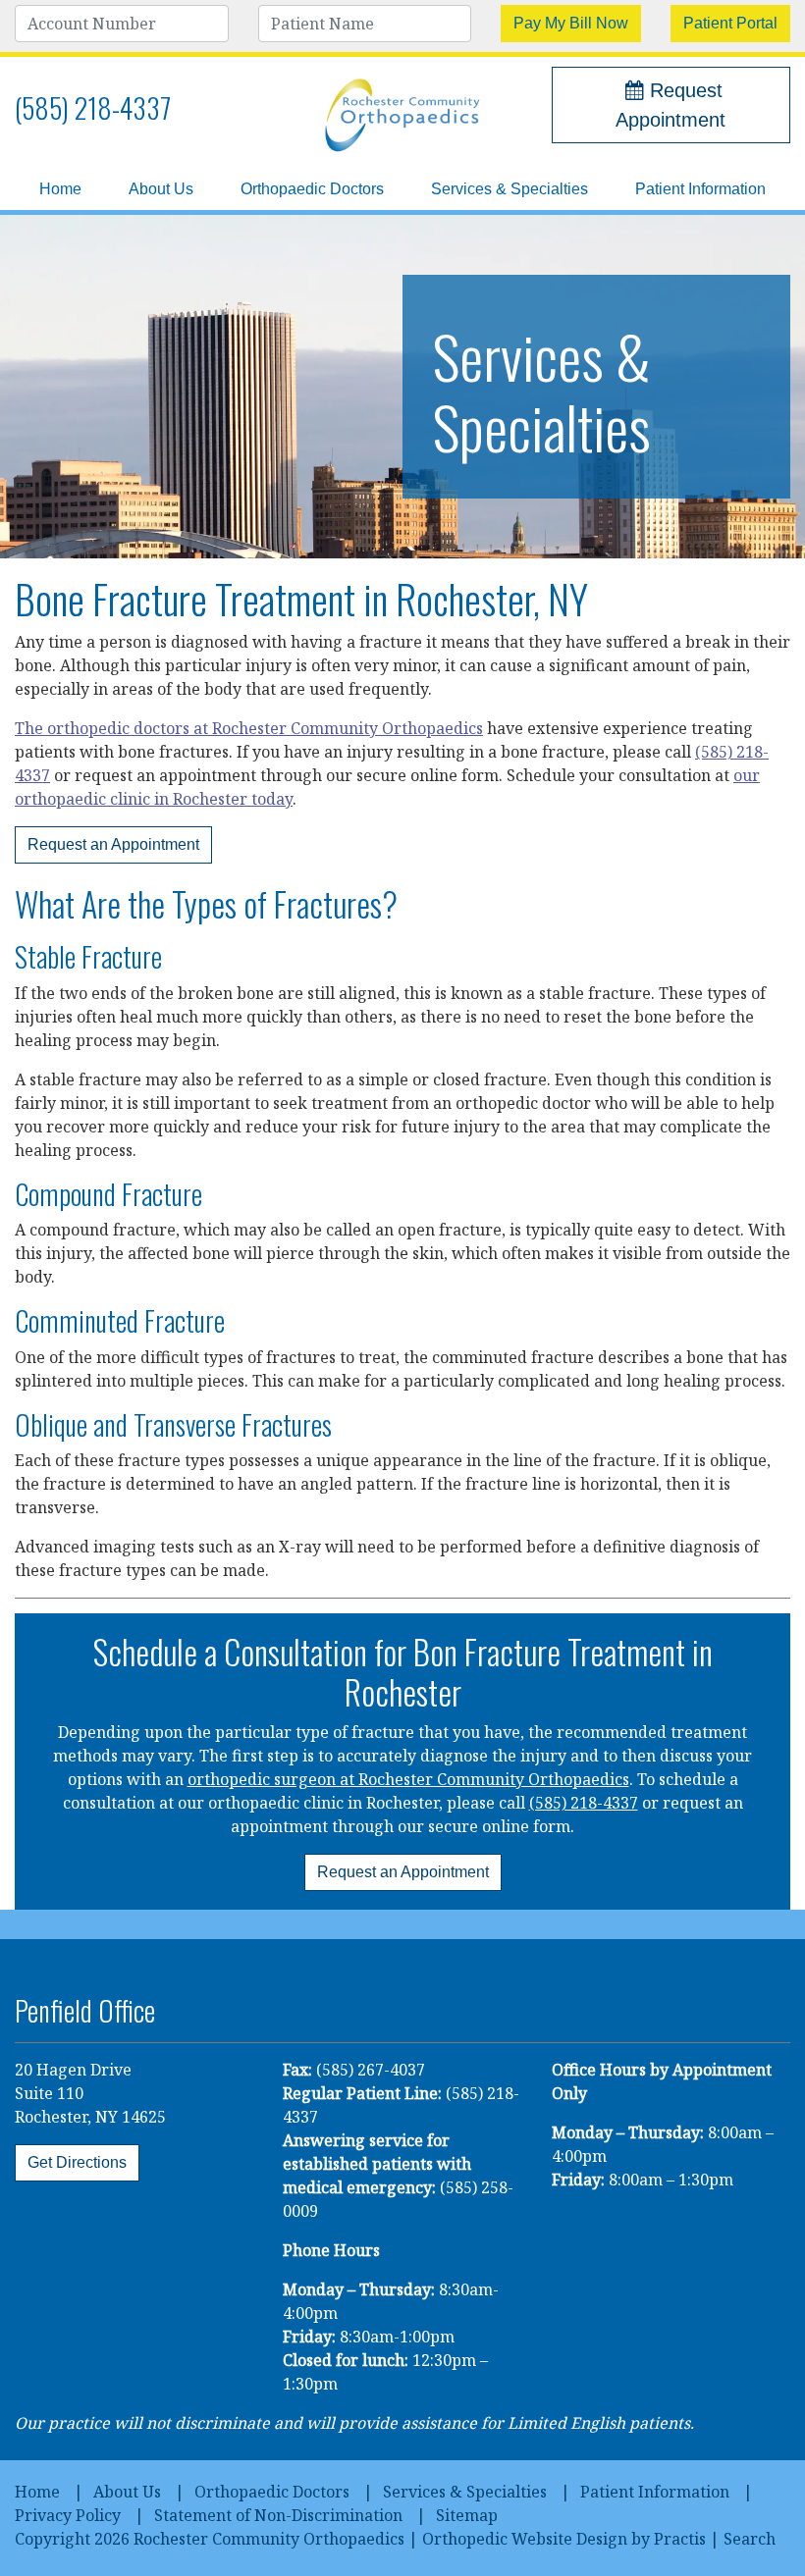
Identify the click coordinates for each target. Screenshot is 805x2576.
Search (750, 2539)
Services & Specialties (510, 189)
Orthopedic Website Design (525, 2539)
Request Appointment (671, 105)
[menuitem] (60, 189)
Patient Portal (730, 23)
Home (60, 189)
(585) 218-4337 (93, 107)
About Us (161, 189)
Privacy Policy (68, 2515)
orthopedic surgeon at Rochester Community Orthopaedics (408, 1779)
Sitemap (467, 2515)
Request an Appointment (113, 844)
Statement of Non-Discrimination (278, 2515)
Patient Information (700, 189)
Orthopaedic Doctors (312, 189)
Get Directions (77, 2162)
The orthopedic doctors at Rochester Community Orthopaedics (249, 728)
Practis (680, 2539)
